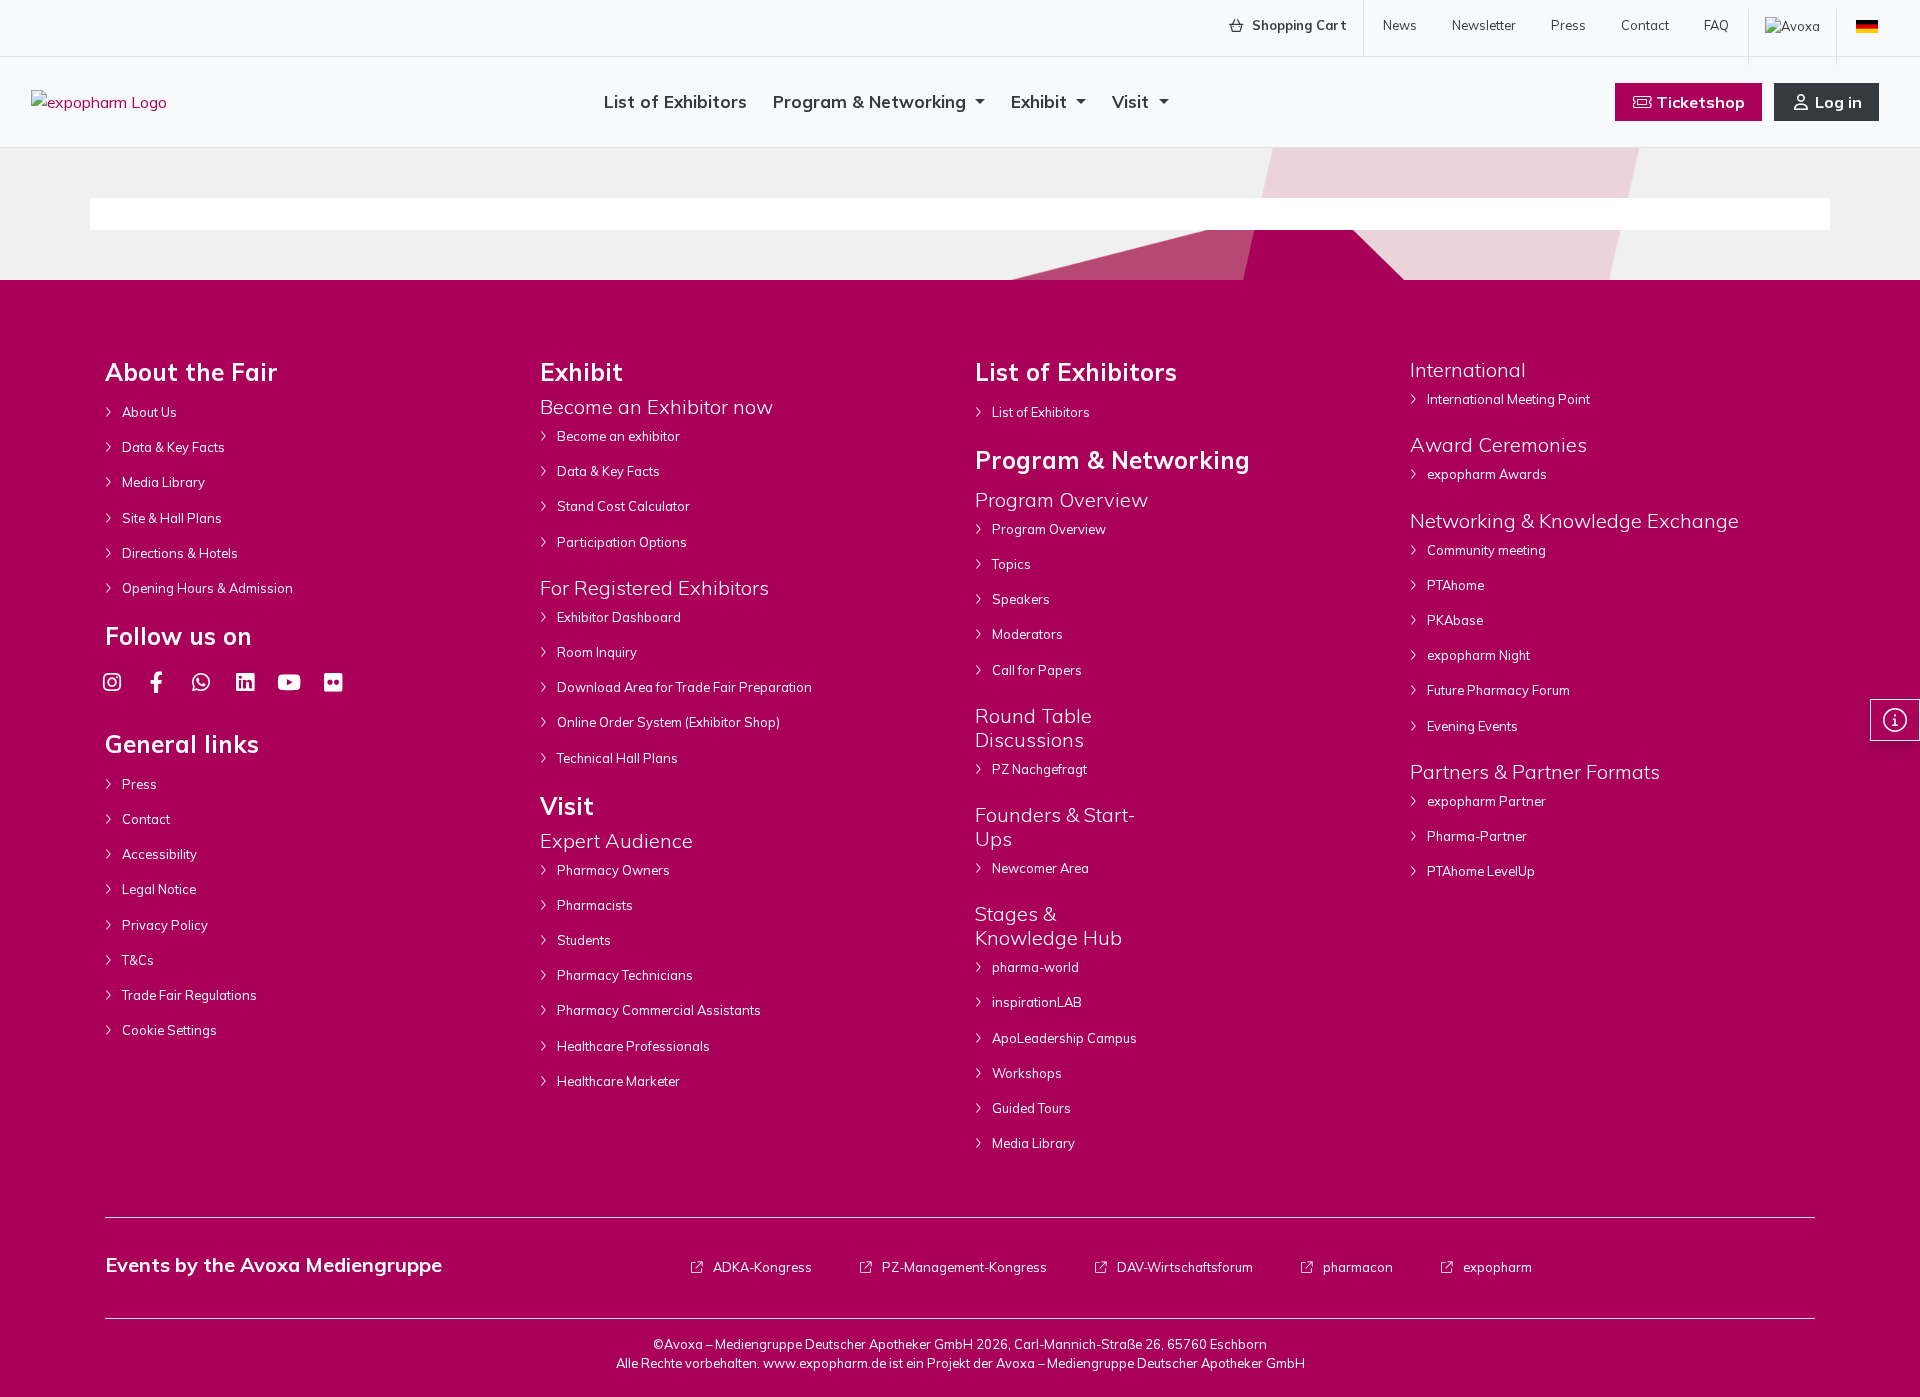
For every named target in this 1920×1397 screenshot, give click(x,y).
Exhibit (1041, 101)
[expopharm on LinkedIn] (245, 682)
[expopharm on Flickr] (333, 682)
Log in (1838, 102)
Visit (1133, 101)
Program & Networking (872, 101)
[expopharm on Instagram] (112, 682)
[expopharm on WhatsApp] (201, 682)
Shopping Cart (1297, 25)
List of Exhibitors (675, 101)
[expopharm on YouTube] (289, 682)
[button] (1895, 720)
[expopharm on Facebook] (156, 682)
